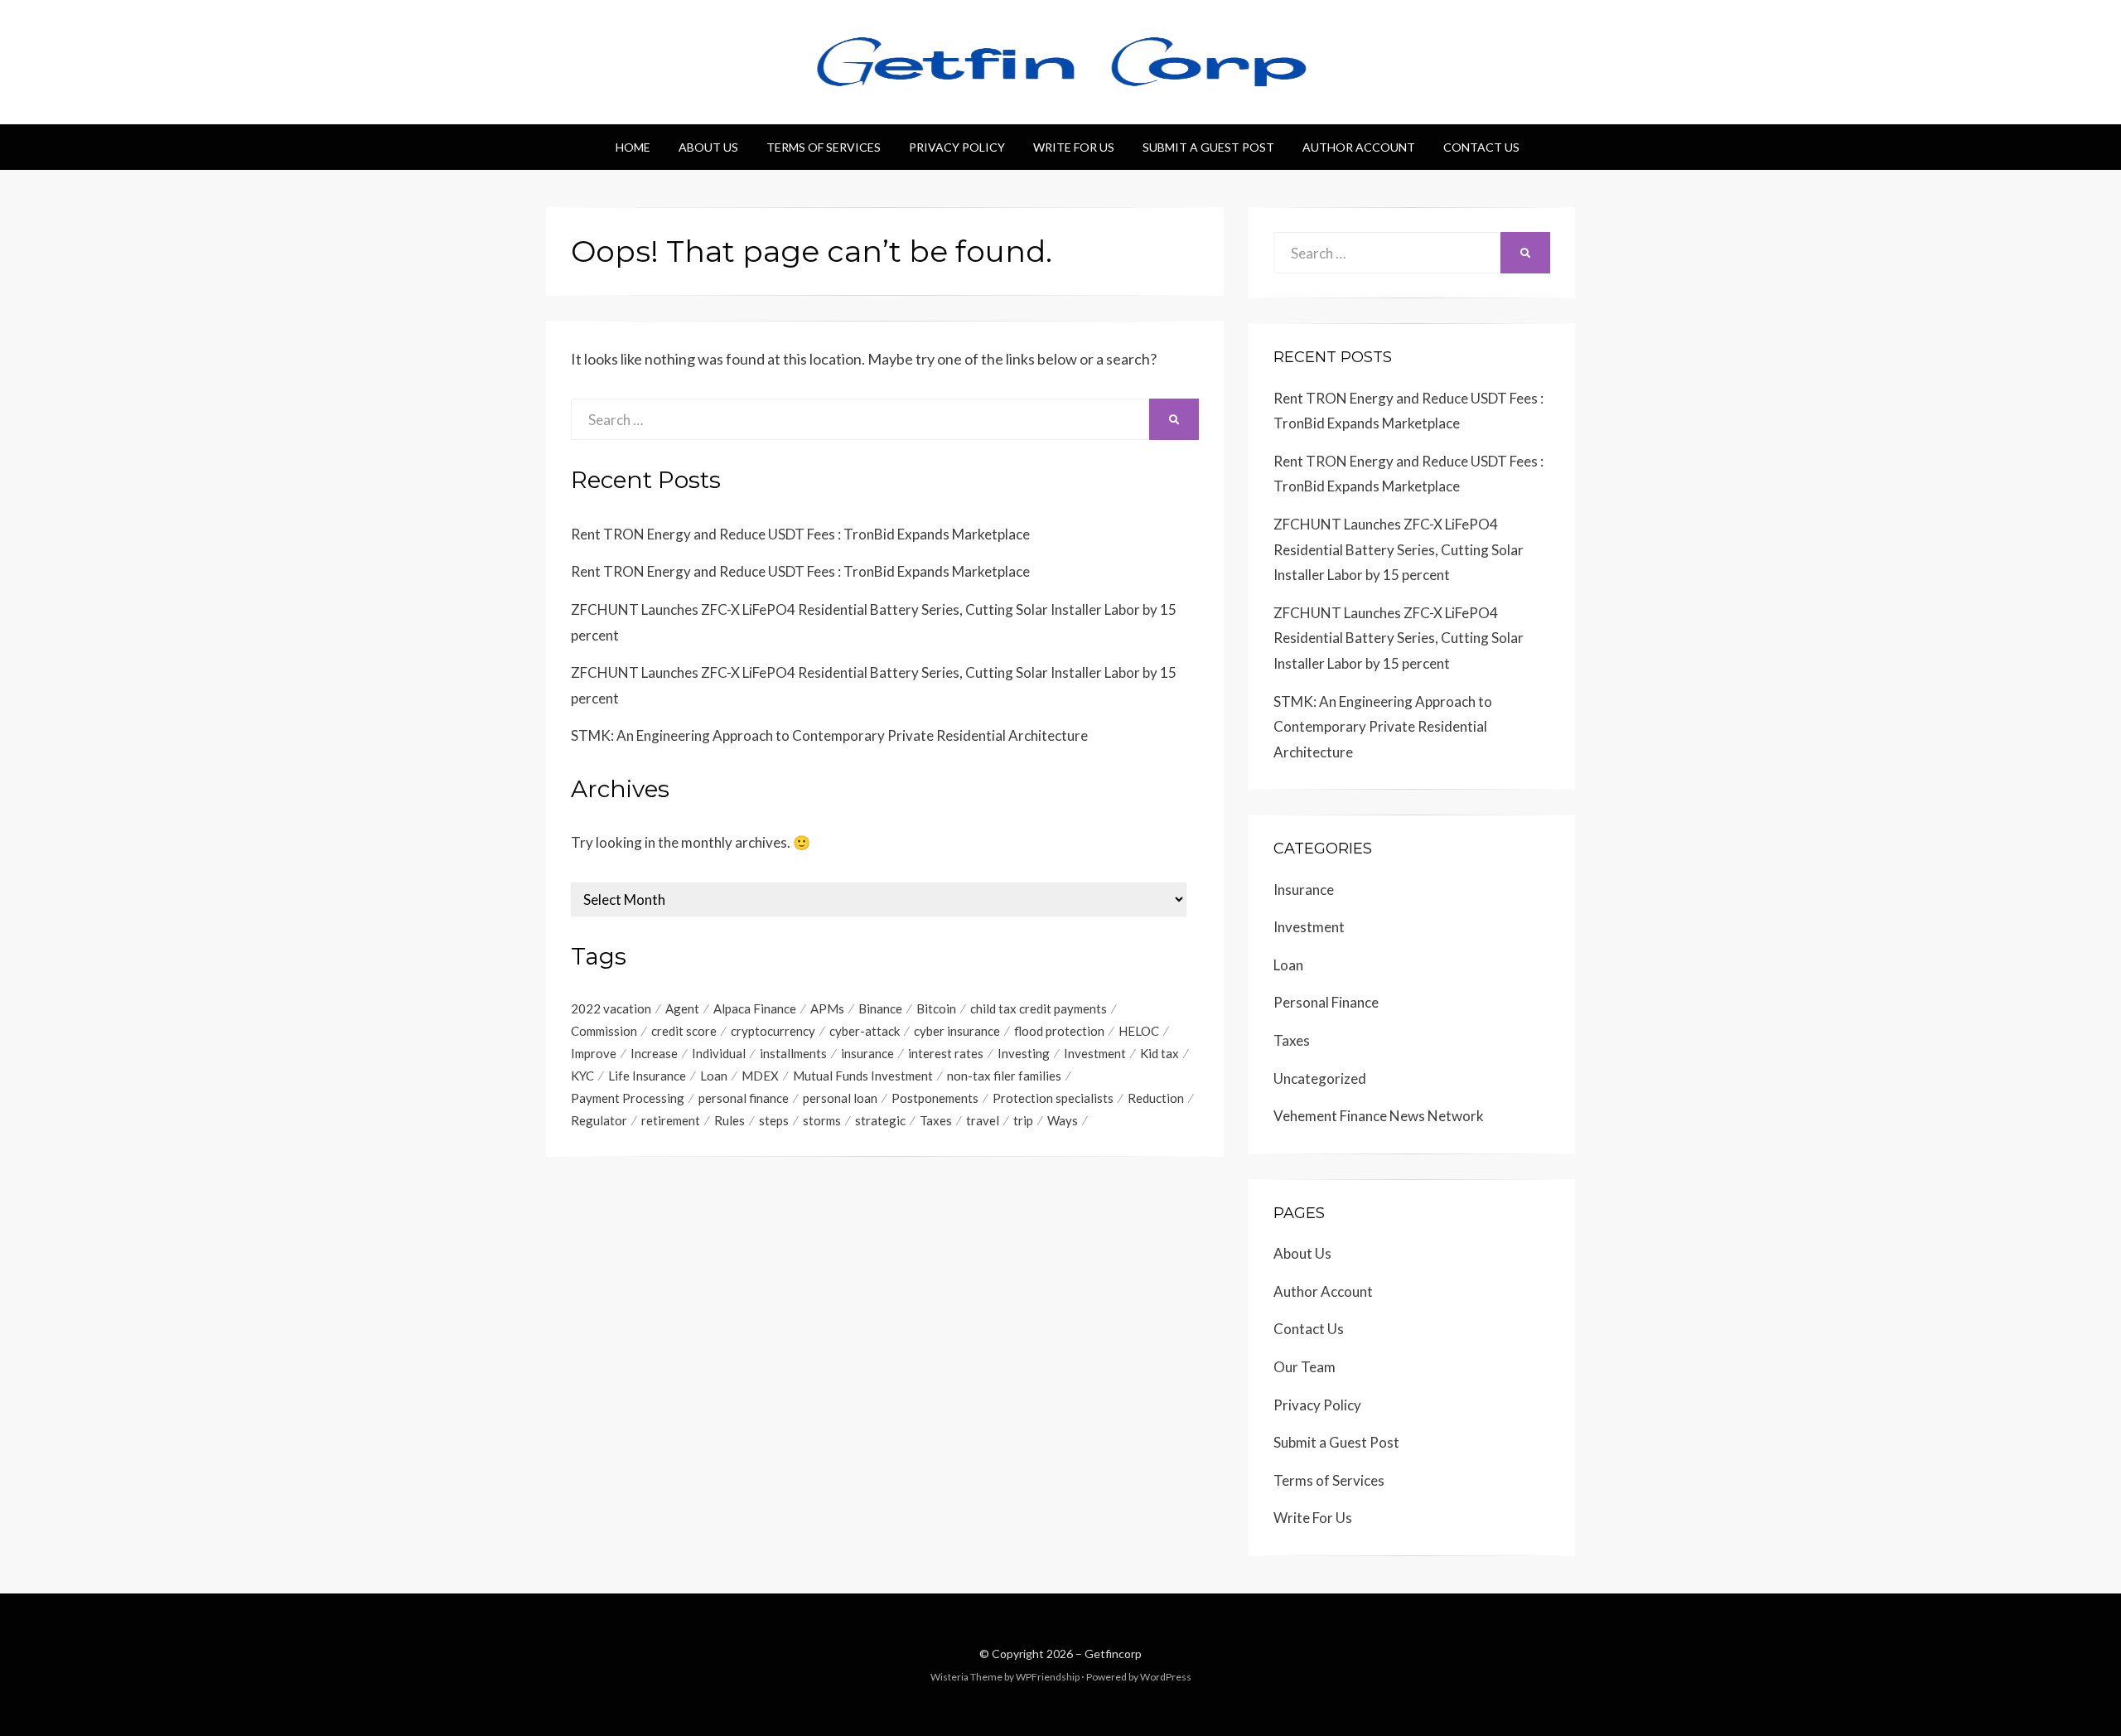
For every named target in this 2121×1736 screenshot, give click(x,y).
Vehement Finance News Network (1379, 1116)
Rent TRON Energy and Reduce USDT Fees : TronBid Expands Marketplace (800, 534)
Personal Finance (1326, 1002)
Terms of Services (824, 147)
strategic (880, 1120)
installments (793, 1053)
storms (822, 1120)
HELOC (1139, 1031)
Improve (594, 1053)
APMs (827, 1008)
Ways (1063, 1120)
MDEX (760, 1076)
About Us (708, 147)
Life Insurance (647, 1076)
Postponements (935, 1098)
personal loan (840, 1098)
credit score (684, 1031)
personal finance (744, 1098)
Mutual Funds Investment (863, 1076)
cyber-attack (865, 1031)
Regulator (599, 1120)
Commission (604, 1031)
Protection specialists (1053, 1098)
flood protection (1059, 1031)
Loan (714, 1076)
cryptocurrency (773, 1031)
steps (774, 1120)
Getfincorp (1113, 1654)
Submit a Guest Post (1208, 147)
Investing (1024, 1053)
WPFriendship (1048, 1677)
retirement (671, 1120)
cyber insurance (957, 1031)
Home (633, 147)
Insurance (1304, 890)
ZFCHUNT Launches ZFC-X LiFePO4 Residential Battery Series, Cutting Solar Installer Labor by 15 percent (1399, 549)
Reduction (1156, 1098)
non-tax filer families (1004, 1076)
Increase (654, 1053)
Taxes (936, 1120)
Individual (719, 1053)
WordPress (1166, 1677)
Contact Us (1481, 147)
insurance (867, 1053)
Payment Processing (628, 1098)
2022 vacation (611, 1008)
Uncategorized (1320, 1078)
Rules (730, 1120)
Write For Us (1074, 147)
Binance (880, 1008)
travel (983, 1120)
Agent (682, 1008)
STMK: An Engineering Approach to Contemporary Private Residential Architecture (829, 735)
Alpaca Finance (755, 1008)
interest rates (946, 1053)
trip (1023, 1120)
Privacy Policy (957, 147)
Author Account (1359, 147)
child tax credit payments (1039, 1008)
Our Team (1304, 1367)
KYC (582, 1076)
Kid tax (1160, 1053)
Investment (1095, 1053)
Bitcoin (936, 1008)
